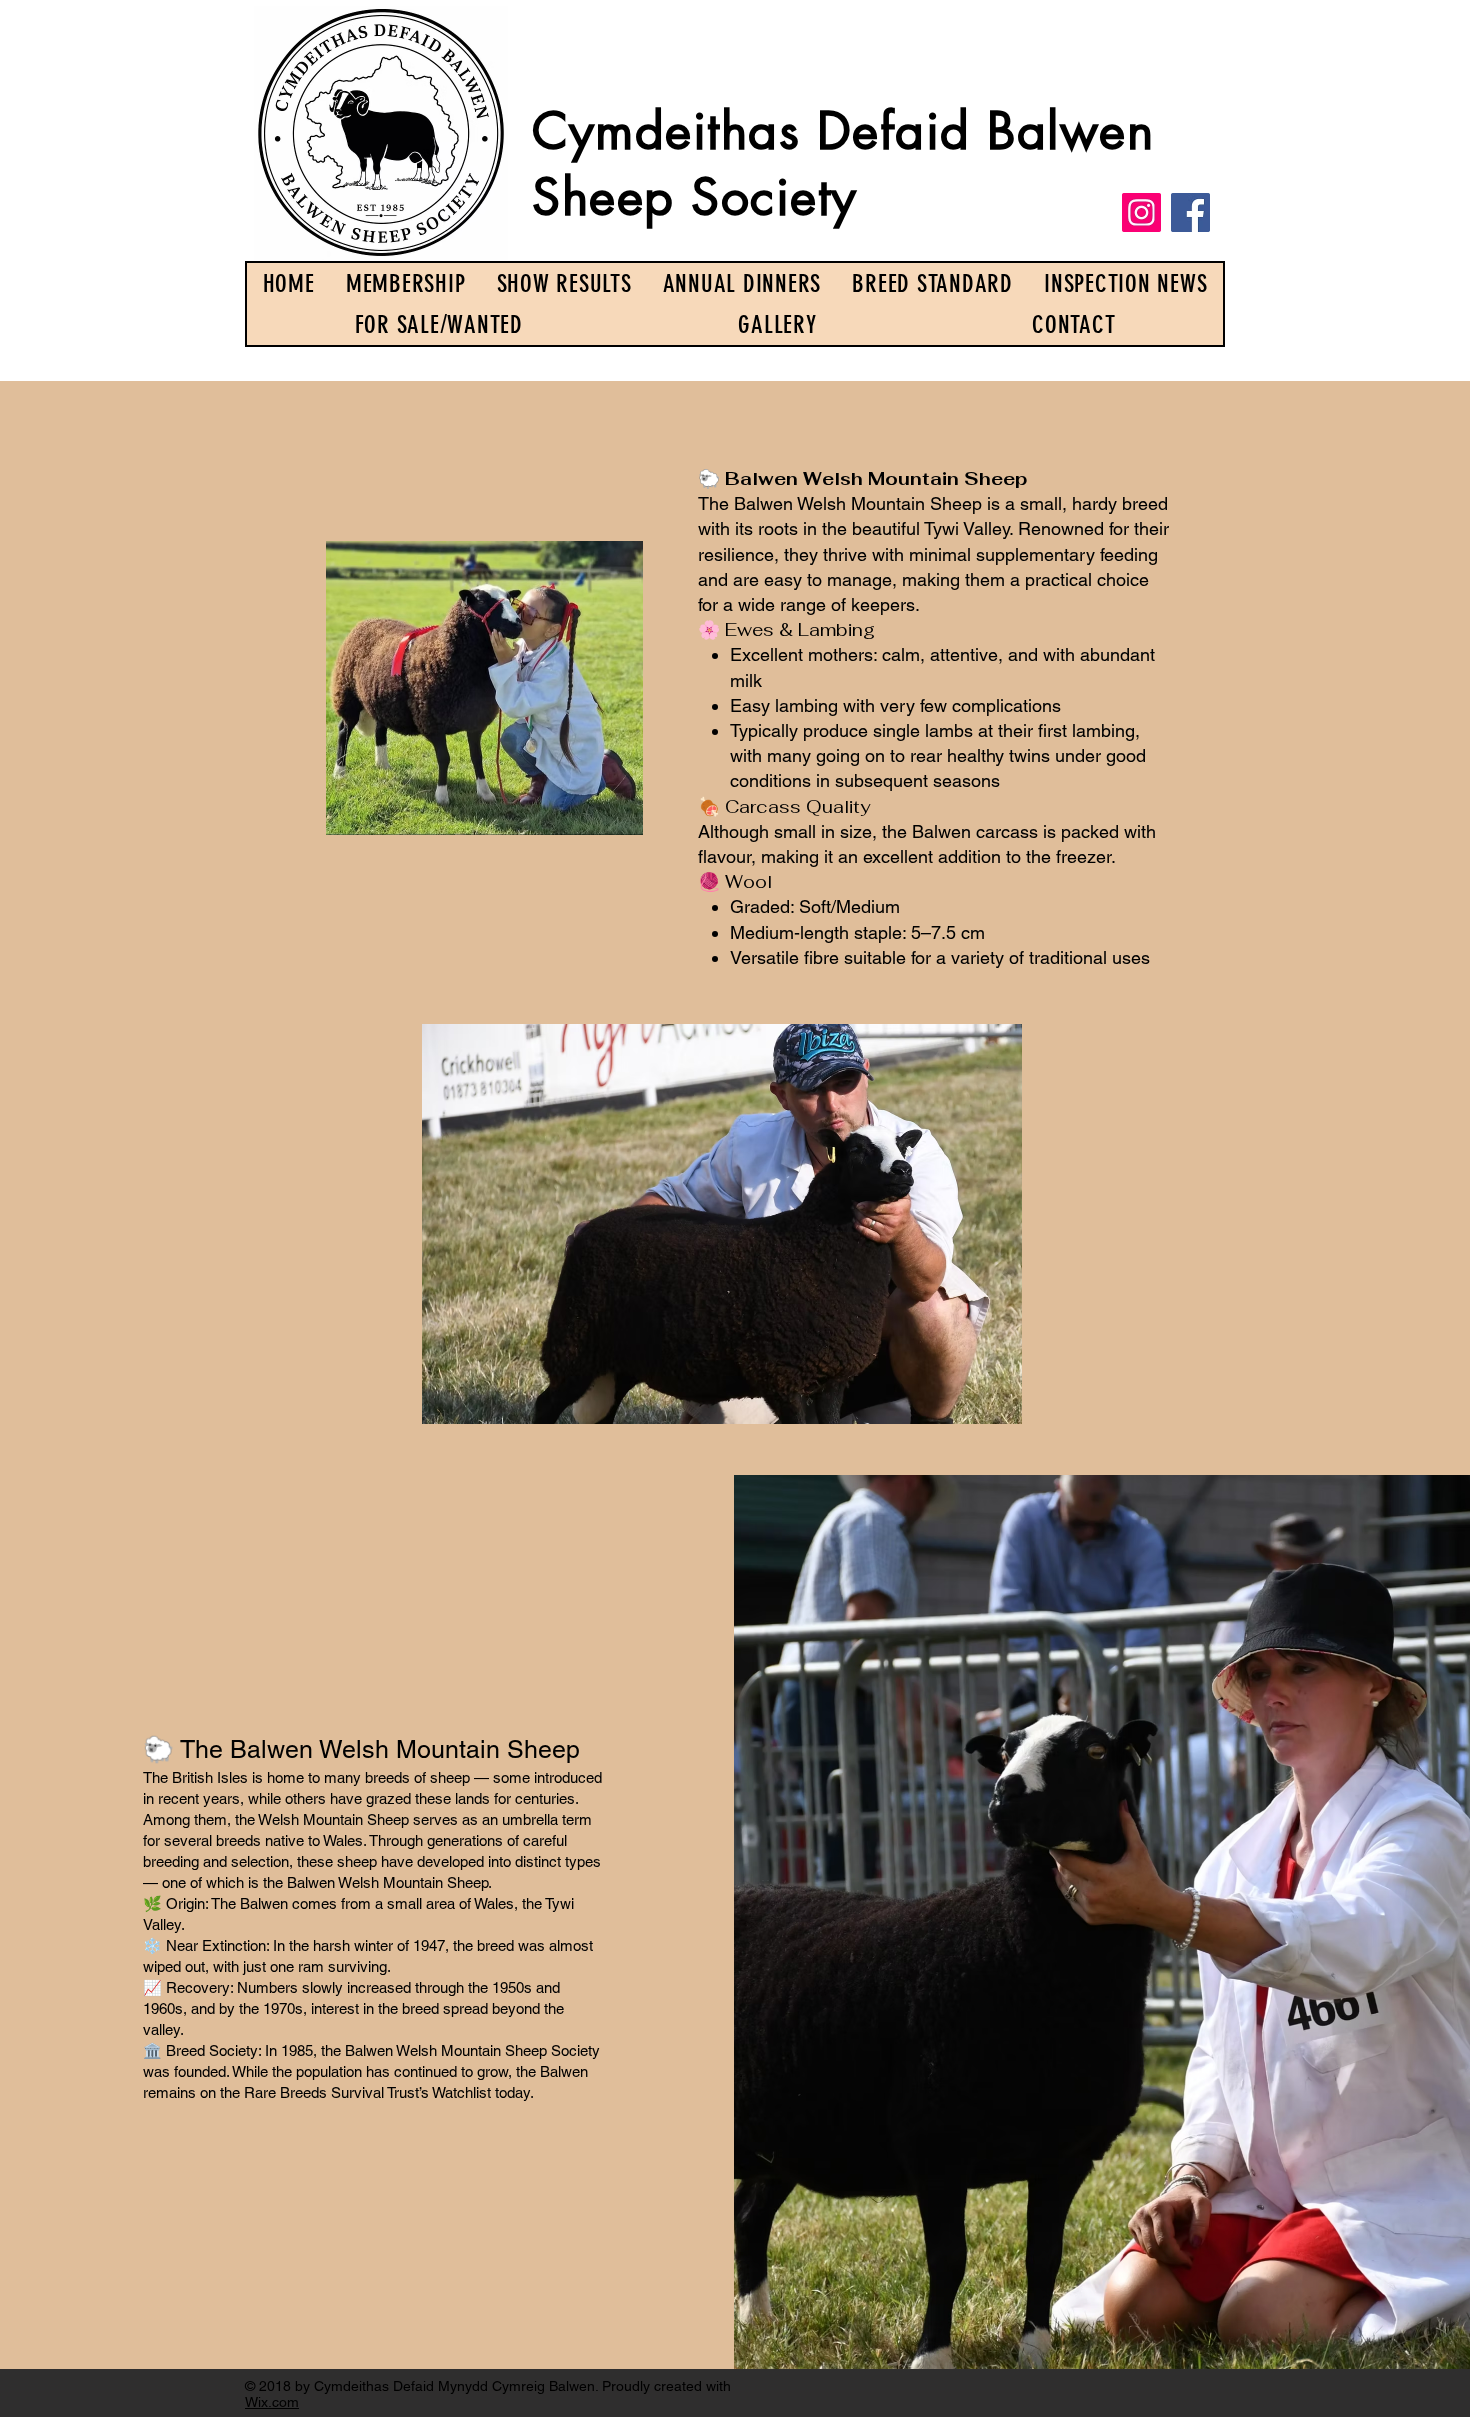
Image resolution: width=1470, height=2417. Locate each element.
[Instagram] (1141, 212)
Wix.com (272, 2402)
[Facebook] (1190, 212)
